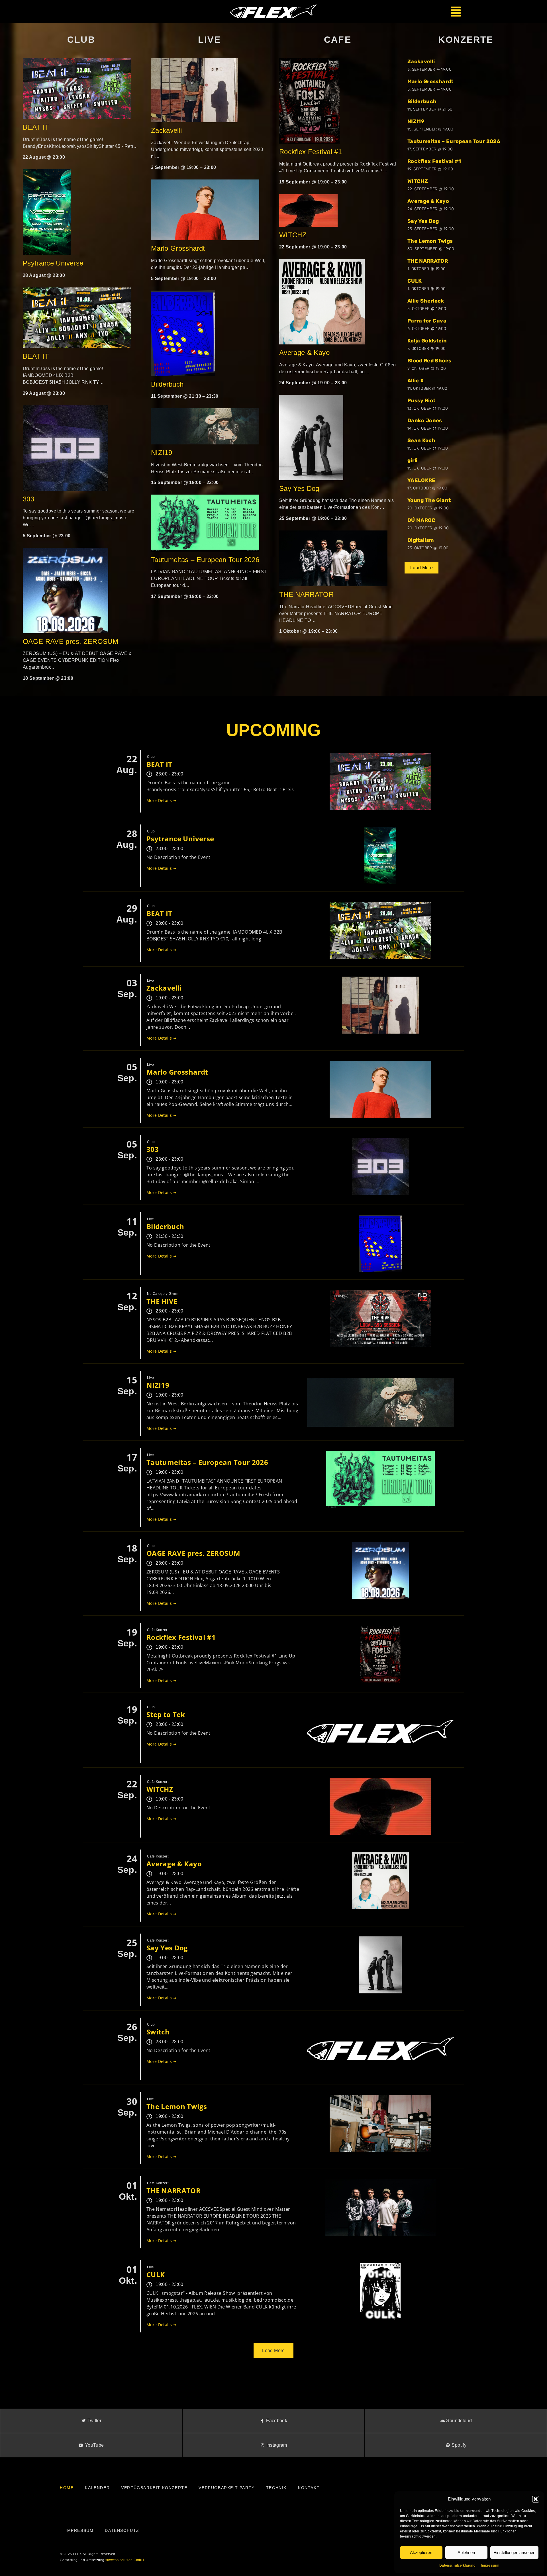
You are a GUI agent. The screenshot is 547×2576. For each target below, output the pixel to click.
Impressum (490, 2565)
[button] (536, 2499)
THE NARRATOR (306, 594)
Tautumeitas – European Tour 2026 (205, 560)
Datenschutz (122, 2530)
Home (67, 2488)
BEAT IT (36, 127)
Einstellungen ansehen (514, 2552)
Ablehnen (466, 2552)
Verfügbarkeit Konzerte (154, 2488)
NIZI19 (162, 453)
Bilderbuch (167, 384)
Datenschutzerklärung (457, 2565)
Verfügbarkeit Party (226, 2488)
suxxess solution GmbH (125, 2560)
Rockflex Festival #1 (311, 152)
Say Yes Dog (299, 488)
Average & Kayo (305, 353)
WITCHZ (293, 235)
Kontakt (309, 2488)
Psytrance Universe (53, 263)
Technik (276, 2488)
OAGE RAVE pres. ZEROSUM (71, 641)
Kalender (97, 2488)
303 (28, 499)
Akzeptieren (421, 2552)
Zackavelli (167, 130)
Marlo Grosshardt (178, 248)
